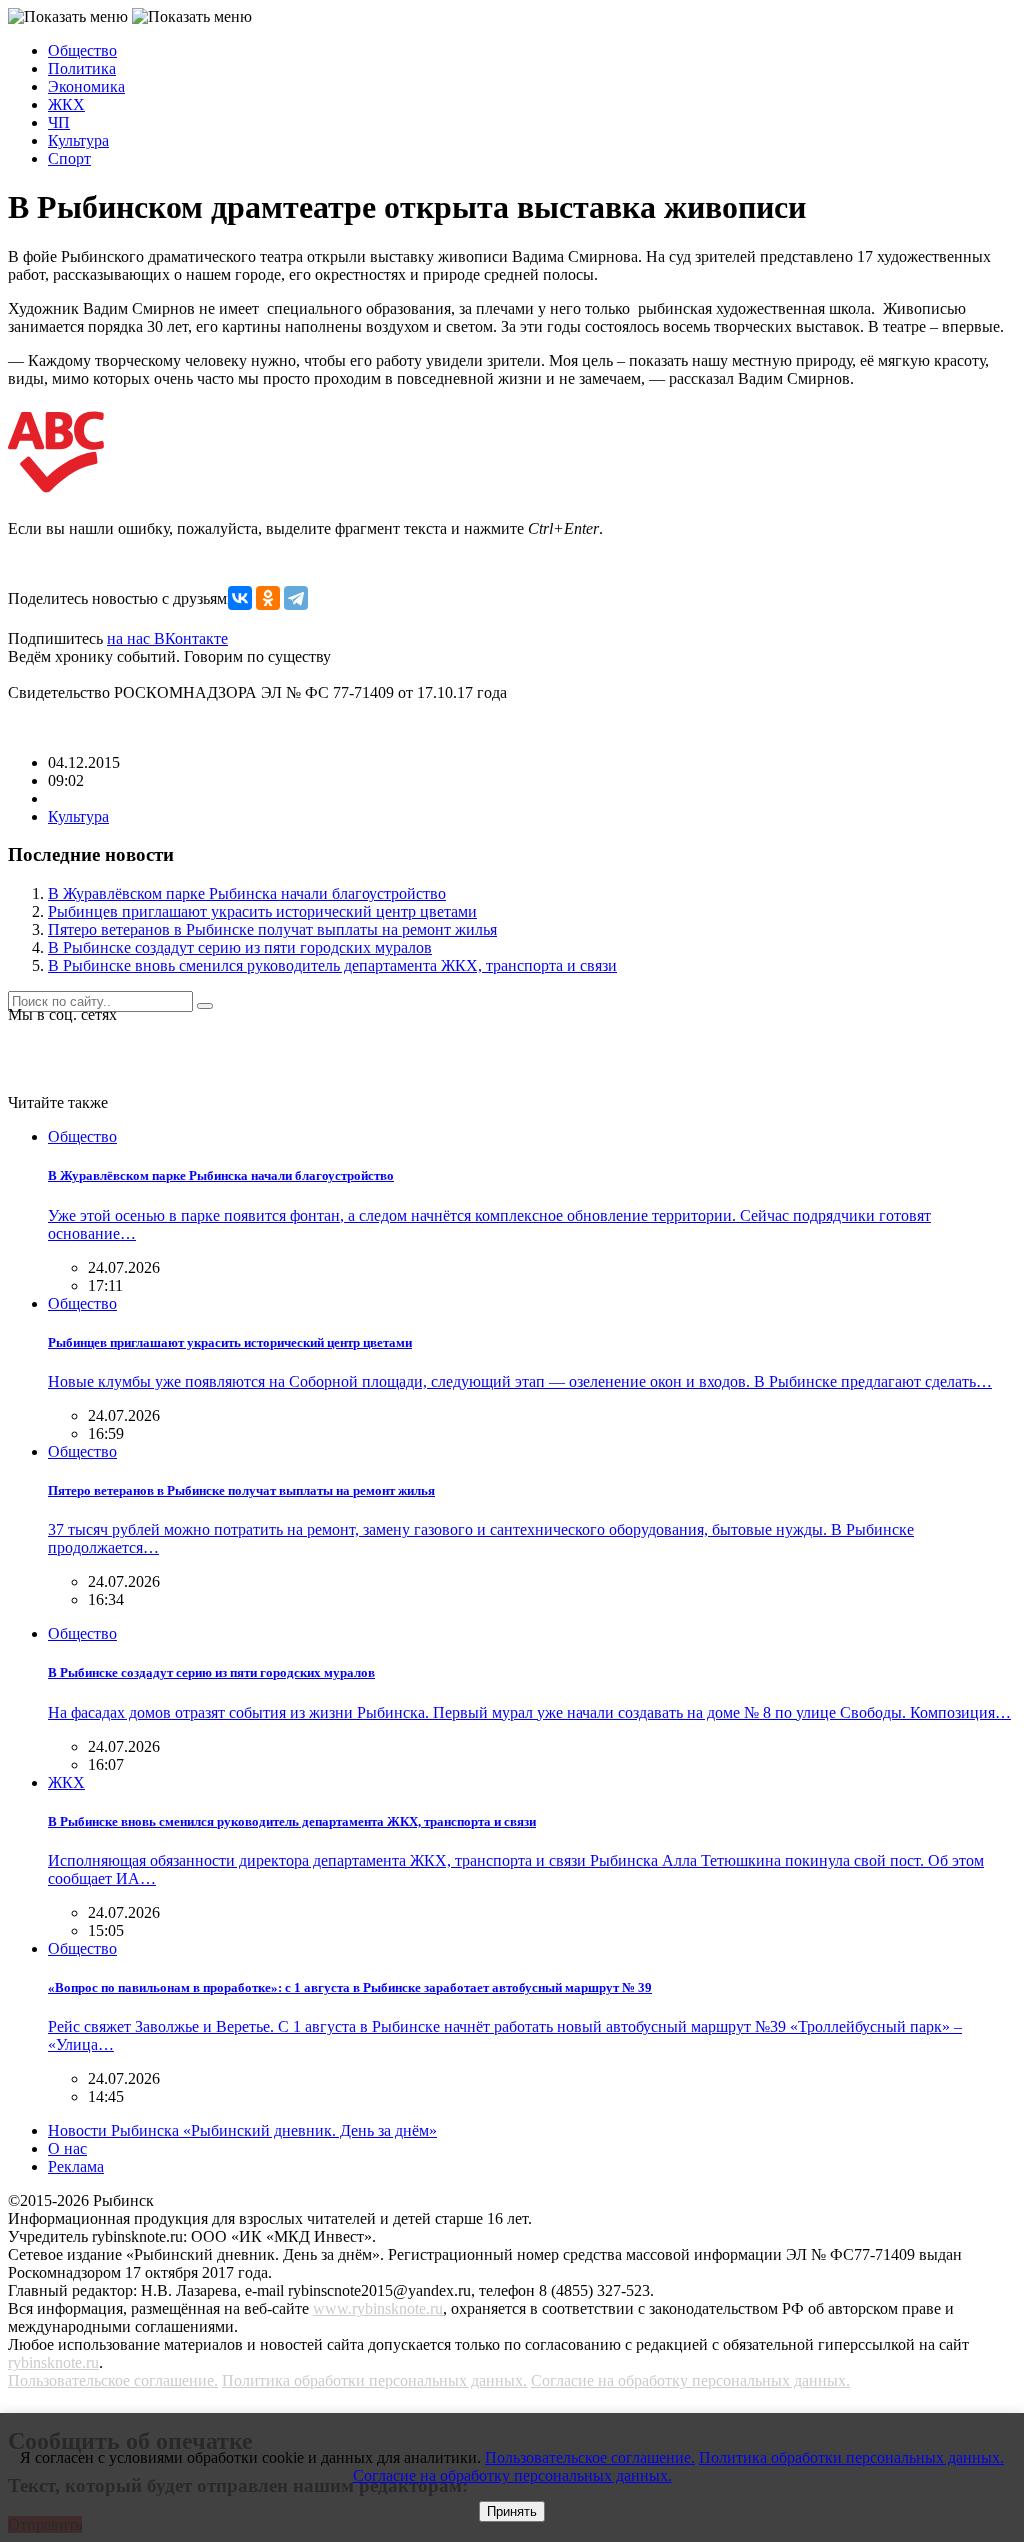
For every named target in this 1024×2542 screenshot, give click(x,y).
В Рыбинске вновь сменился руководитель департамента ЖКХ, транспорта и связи (332, 965)
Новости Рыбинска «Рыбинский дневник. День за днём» (242, 2130)
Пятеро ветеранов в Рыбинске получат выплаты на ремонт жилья (272, 929)
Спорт (69, 158)
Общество (82, 50)
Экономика (86, 86)
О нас (67, 2148)
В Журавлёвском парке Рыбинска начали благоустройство (247, 893)
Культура (78, 140)
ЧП (59, 122)
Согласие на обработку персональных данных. (690, 2380)
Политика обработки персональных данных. (374, 2380)
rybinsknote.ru (53, 2362)
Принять (512, 2511)
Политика (82, 68)
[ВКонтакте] (240, 598)
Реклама (76, 2166)
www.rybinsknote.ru (378, 2308)
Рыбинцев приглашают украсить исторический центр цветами (262, 911)
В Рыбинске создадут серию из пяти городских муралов (240, 947)
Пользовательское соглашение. (113, 2380)
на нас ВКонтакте (167, 638)
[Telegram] (296, 598)
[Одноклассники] (268, 598)
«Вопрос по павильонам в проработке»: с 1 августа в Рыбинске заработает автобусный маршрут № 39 (350, 1987)
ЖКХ (66, 104)
